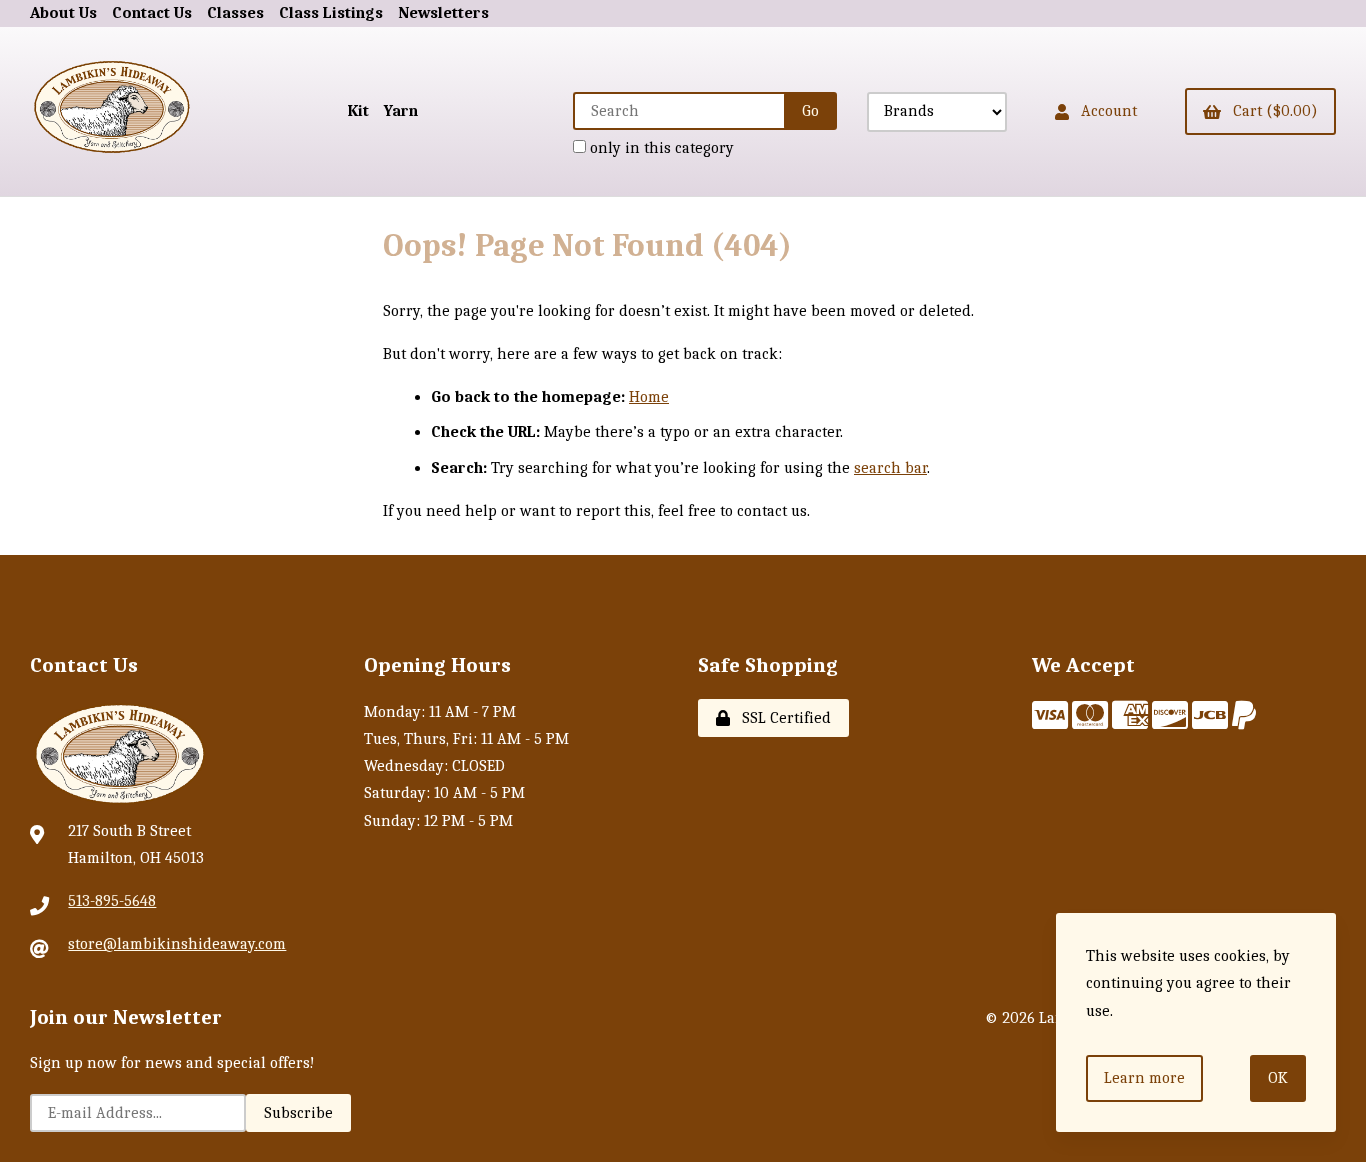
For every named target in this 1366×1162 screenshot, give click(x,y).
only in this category (660, 148)
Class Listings (331, 13)
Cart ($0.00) (1271, 111)
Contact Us (152, 13)
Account (1105, 111)
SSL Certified (782, 718)
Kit (358, 111)
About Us (63, 13)
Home (649, 397)
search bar (890, 468)
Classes (235, 13)
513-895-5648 (112, 901)
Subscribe (298, 1113)
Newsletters (443, 13)
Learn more (1144, 1078)
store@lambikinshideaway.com (177, 944)
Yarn (401, 111)
